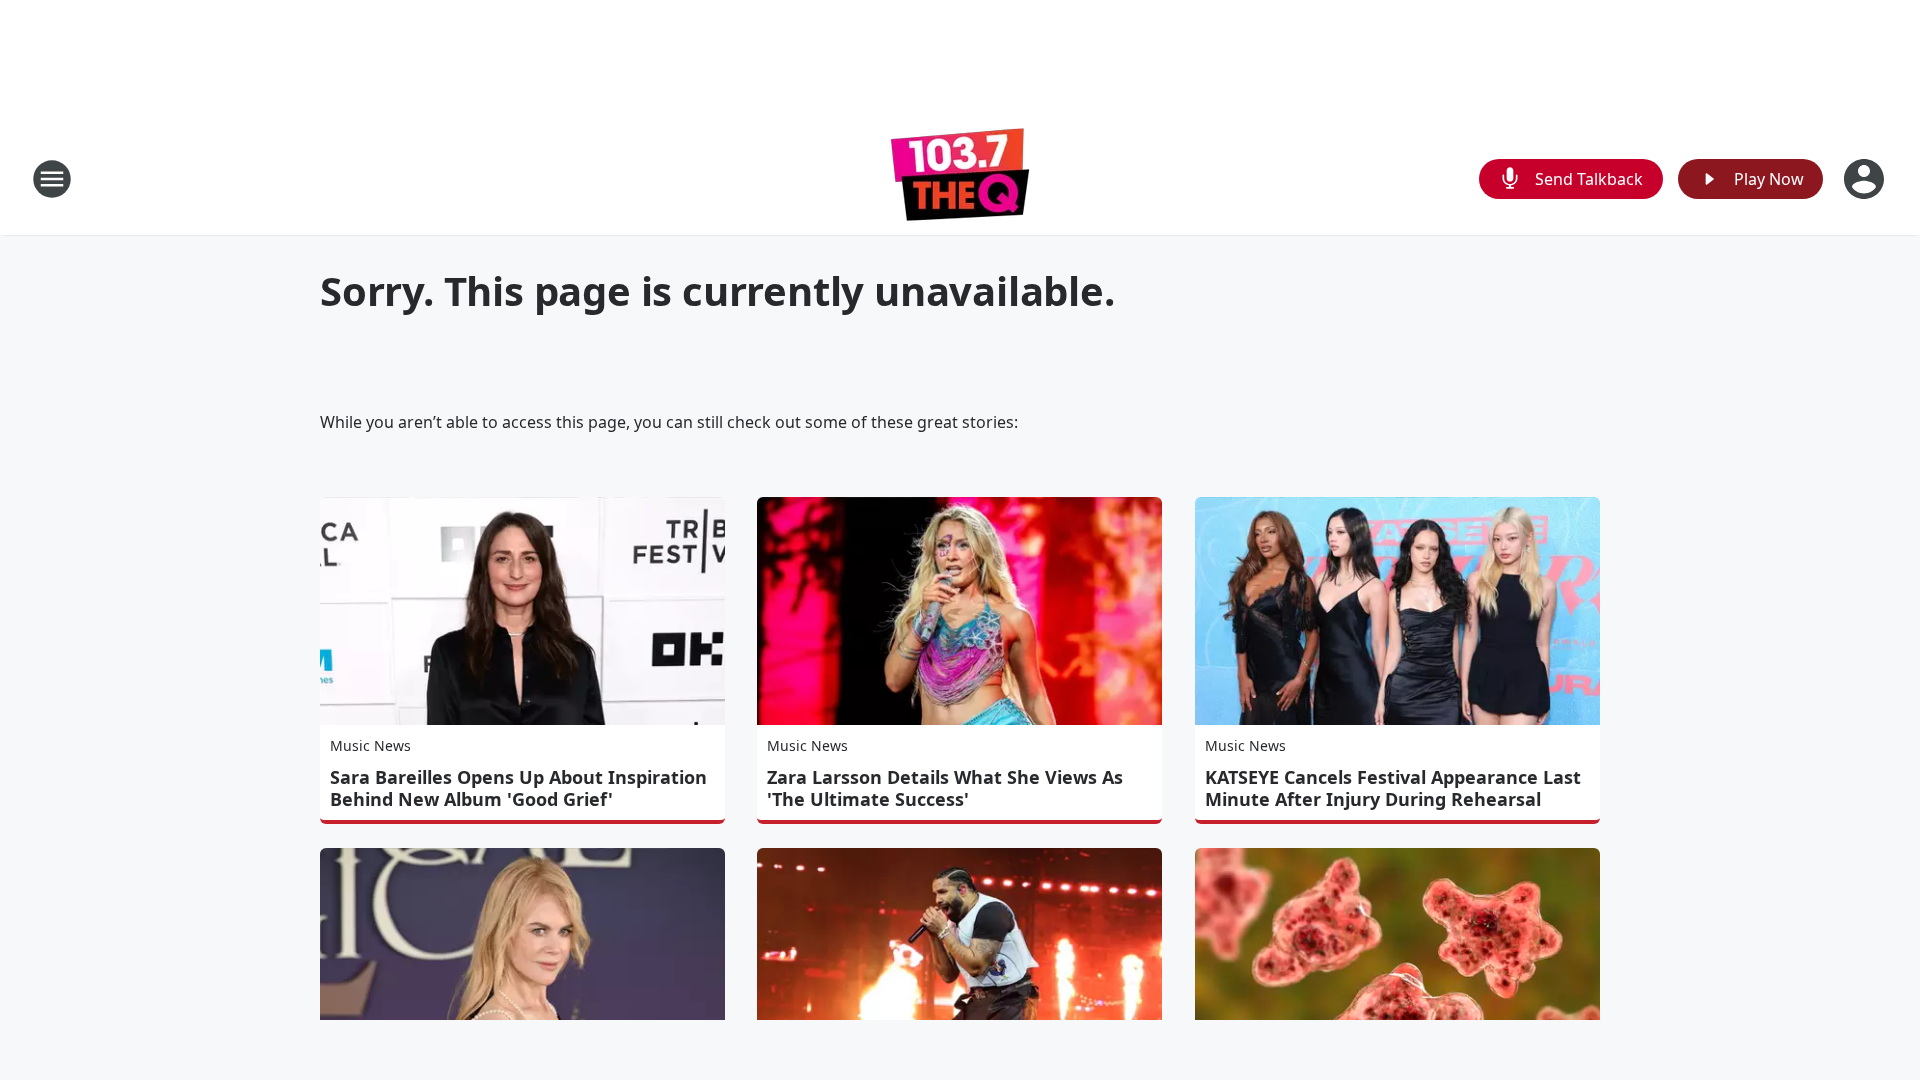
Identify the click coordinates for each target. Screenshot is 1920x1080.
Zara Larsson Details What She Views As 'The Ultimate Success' (945, 788)
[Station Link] (960, 178)
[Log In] (1866, 179)
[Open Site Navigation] (52, 179)
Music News (370, 745)
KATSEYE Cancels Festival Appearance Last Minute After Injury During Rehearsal (1393, 788)
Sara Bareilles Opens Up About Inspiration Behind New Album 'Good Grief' (518, 788)
